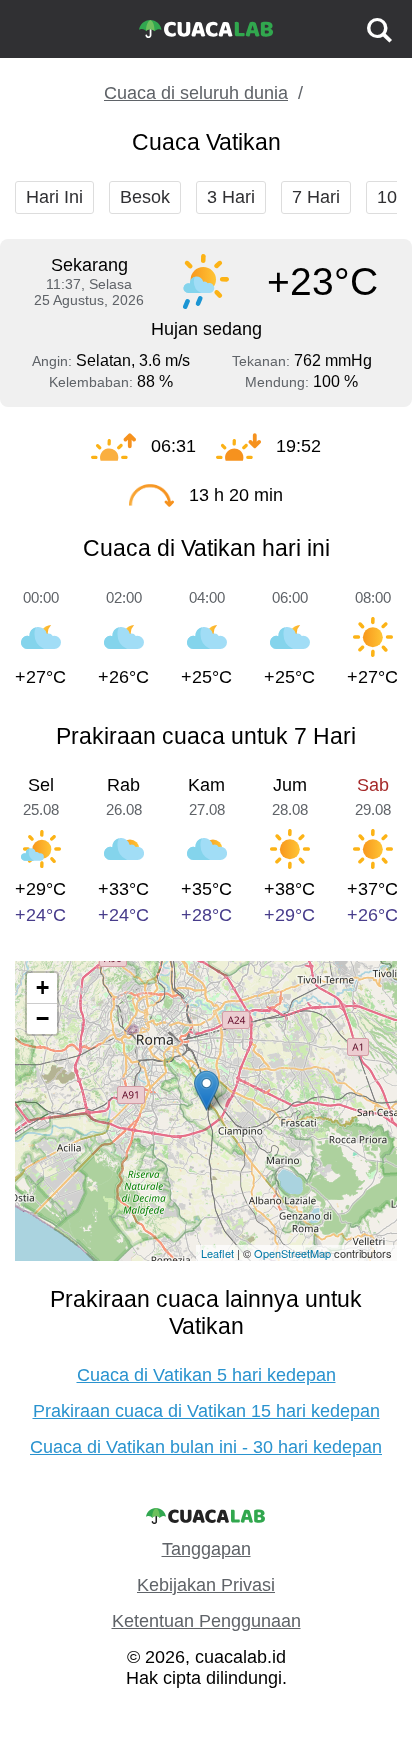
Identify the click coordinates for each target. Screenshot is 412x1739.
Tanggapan (206, 1549)
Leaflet (217, 1253)
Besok (145, 197)
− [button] (42, 1018)
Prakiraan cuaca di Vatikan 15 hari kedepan (206, 1411)
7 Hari (316, 197)
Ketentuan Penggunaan (206, 1621)
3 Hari (231, 197)
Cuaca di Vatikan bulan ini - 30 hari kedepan (206, 1447)
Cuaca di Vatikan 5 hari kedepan (206, 1375)
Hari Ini (54, 197)
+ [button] (42, 987)
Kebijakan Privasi (206, 1585)
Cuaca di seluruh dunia (196, 93)
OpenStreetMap (292, 1253)
